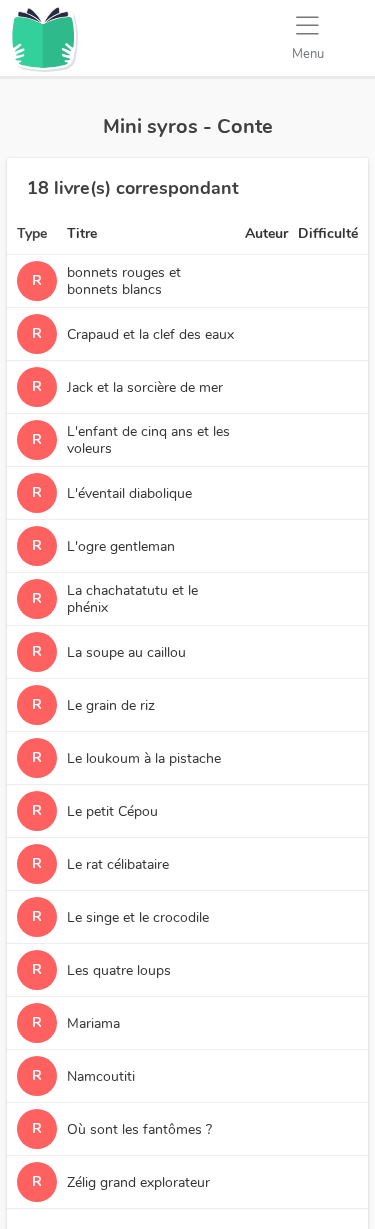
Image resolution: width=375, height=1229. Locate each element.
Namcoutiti (101, 1076)
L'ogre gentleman (121, 546)
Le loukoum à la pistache (144, 758)
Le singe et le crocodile (138, 917)
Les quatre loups (119, 970)
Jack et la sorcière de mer (145, 387)
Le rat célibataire (118, 864)
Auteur (266, 233)
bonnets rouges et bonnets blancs (124, 281)
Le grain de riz (111, 705)
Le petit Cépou (112, 811)
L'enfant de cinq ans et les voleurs (148, 440)
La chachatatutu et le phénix (132, 599)
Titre (82, 233)
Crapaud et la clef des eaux (150, 334)
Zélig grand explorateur (138, 1182)
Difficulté (328, 233)
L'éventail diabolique (129, 493)
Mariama (93, 1023)
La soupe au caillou (126, 652)
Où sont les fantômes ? (139, 1129)
